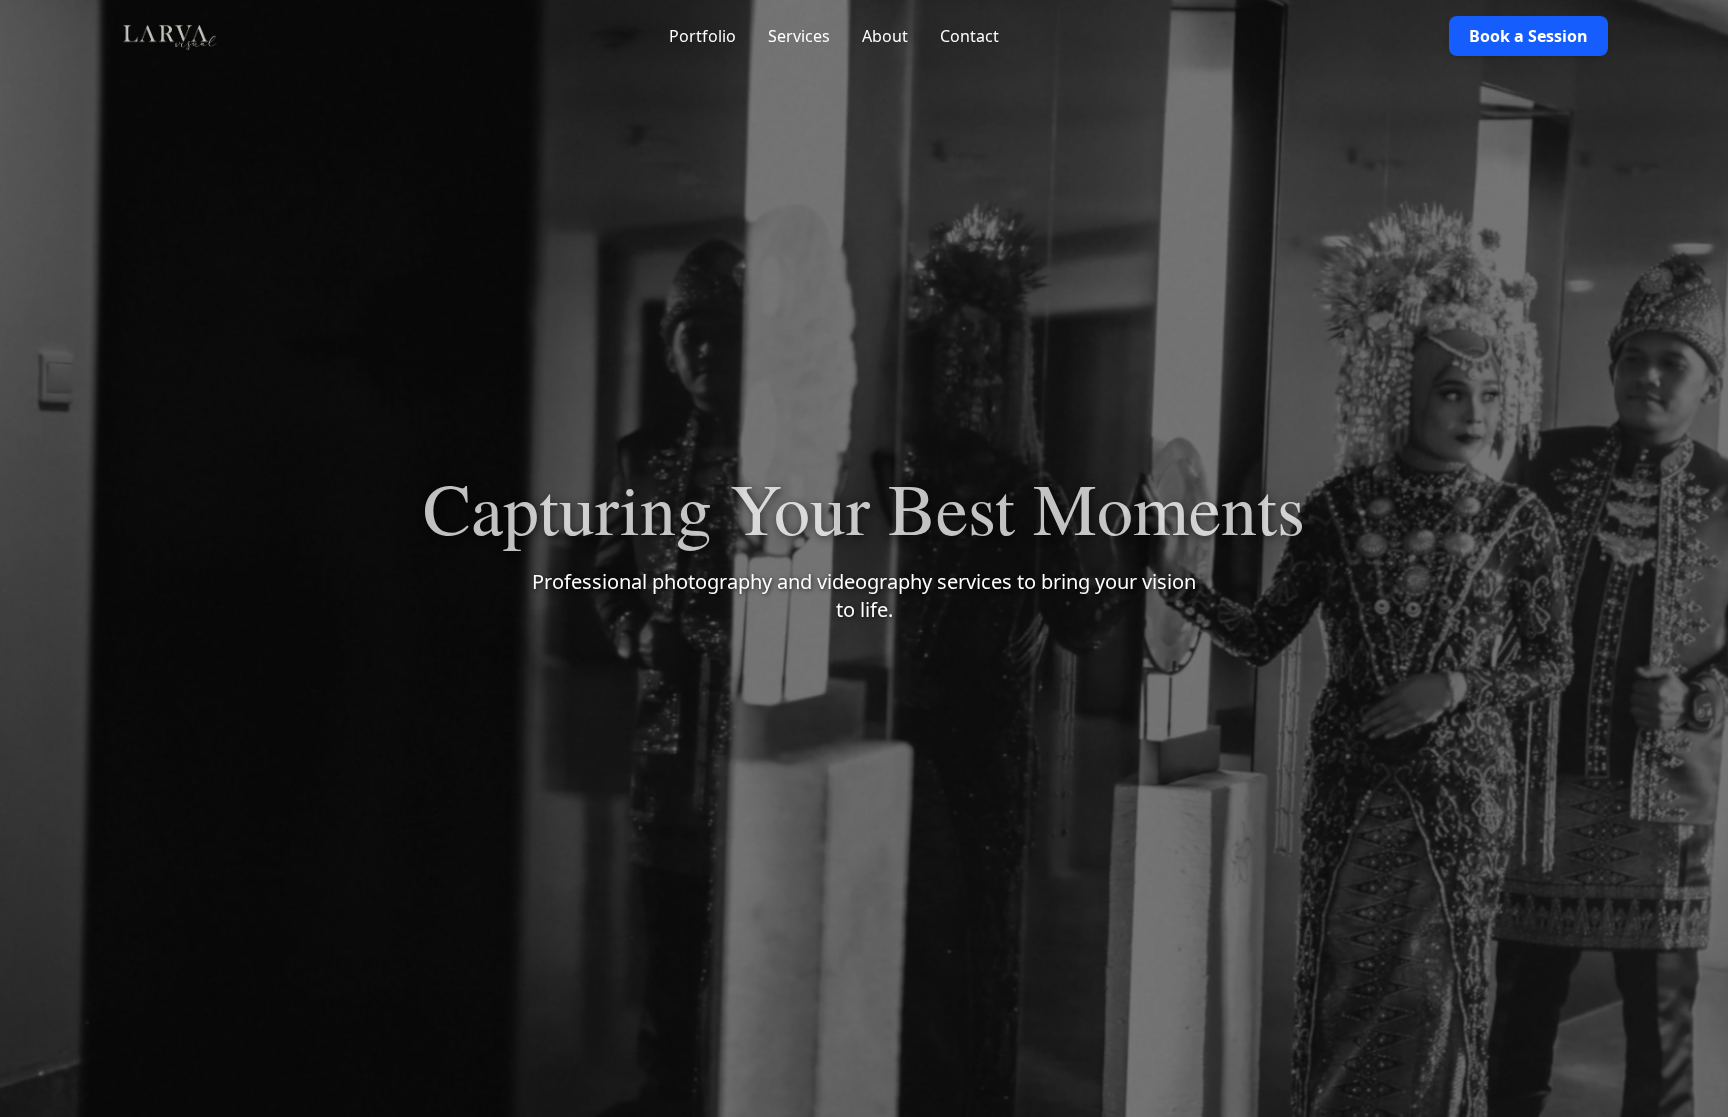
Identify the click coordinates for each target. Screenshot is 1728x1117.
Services (799, 36)
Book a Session (1528, 36)
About (885, 36)
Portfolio (702, 36)
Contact (969, 36)
